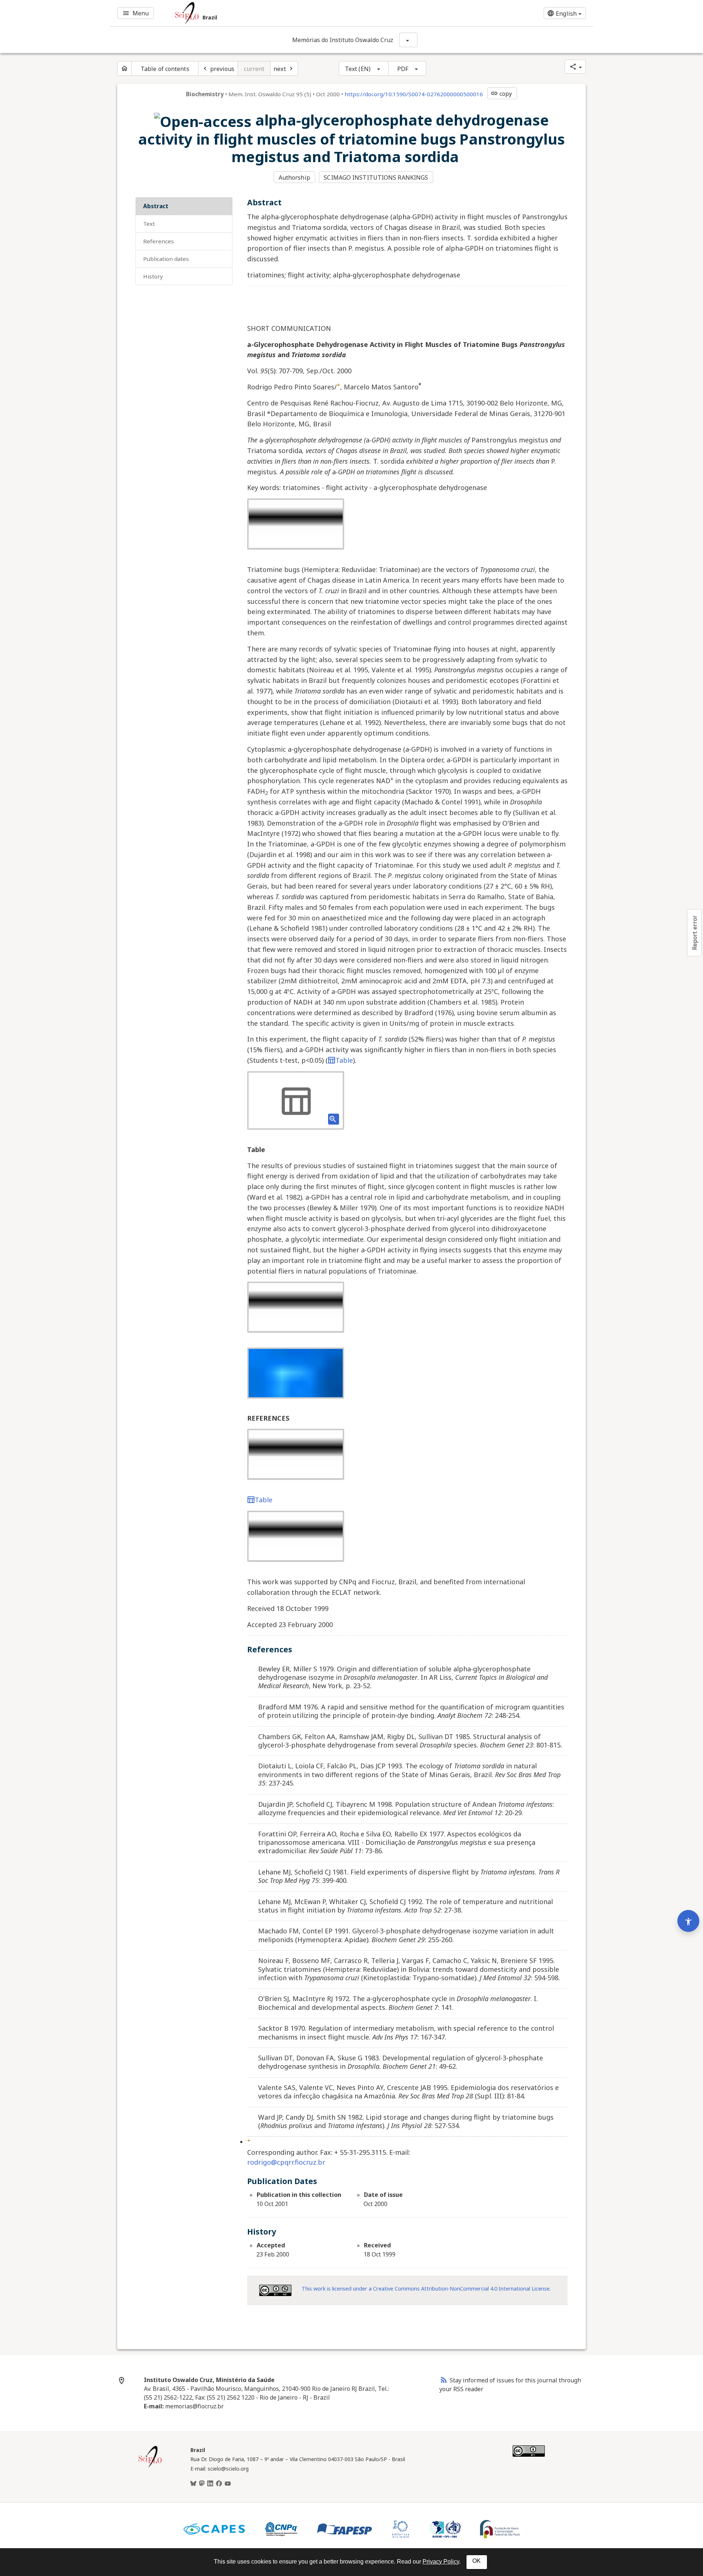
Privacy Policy (441, 2562)
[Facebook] (219, 2484)
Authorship (294, 177)
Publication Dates (166, 259)
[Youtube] (228, 2484)
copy (501, 94)
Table (344, 1060)
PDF (403, 69)
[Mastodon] (202, 2484)
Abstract (156, 206)
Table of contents (165, 69)
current (254, 69)
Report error (695, 933)
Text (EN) (358, 69)
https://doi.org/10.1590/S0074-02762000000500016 (414, 94)
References (159, 241)
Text (149, 224)
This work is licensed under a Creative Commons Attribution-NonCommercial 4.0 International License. (426, 2289)
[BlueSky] (193, 2484)
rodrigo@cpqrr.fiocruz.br (286, 2162)
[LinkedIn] (210, 2484)
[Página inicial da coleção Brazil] (150, 2467)
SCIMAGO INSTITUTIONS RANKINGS (376, 177)
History (153, 276)
